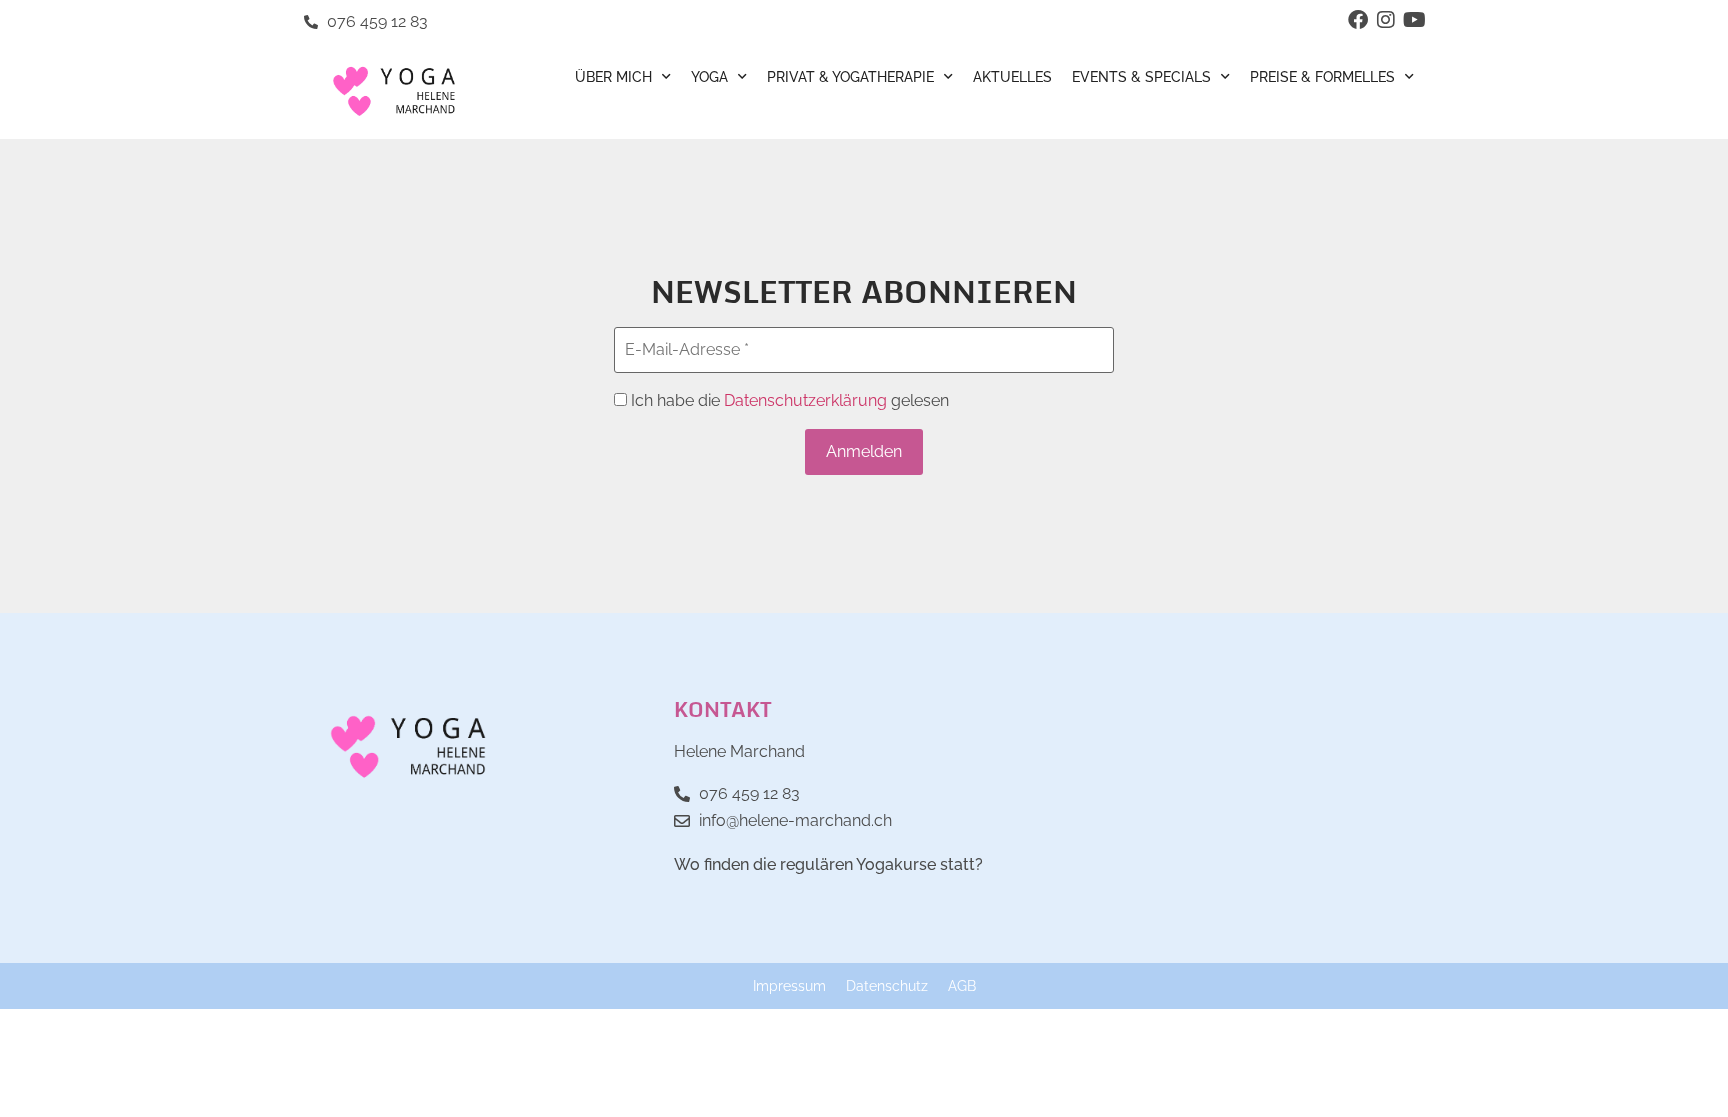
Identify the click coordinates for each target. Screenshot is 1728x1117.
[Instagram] (1386, 20)
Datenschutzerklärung (805, 400)
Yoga (709, 77)
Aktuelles (1012, 77)
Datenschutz (887, 985)
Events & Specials (1141, 77)
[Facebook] (1358, 20)
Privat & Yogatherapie (850, 77)
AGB (962, 985)
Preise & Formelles (1322, 77)
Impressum (789, 985)
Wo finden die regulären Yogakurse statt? (828, 864)
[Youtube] (1414, 20)
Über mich (613, 77)
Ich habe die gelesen (788, 401)
